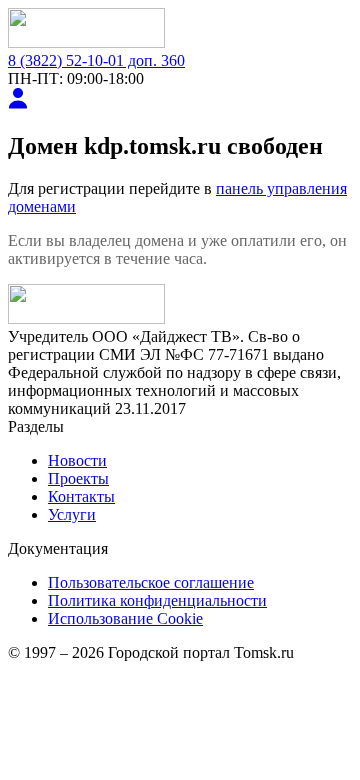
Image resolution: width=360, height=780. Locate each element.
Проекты (78, 478)
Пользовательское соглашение (151, 582)
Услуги (72, 514)
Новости (77, 460)
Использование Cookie (125, 618)
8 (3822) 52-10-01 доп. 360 (96, 60)
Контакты (81, 496)
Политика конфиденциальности (157, 600)
